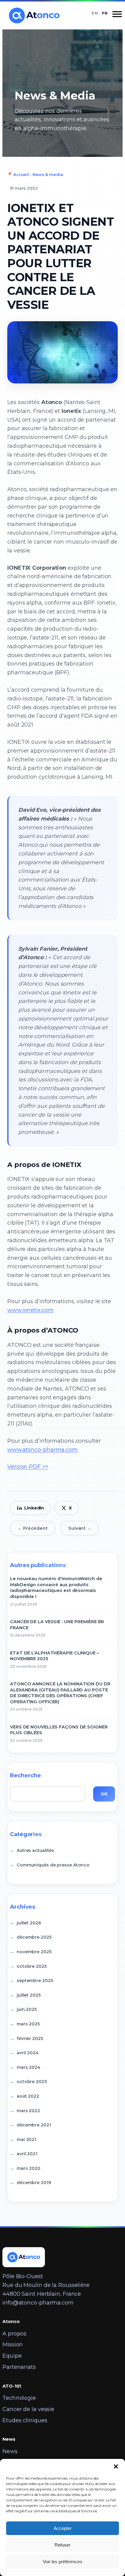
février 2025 (30, 2038)
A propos (14, 2334)
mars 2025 (28, 2024)
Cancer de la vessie (28, 2409)
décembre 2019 (34, 2183)
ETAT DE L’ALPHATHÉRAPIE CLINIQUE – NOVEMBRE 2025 (54, 1656)
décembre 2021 (34, 2125)
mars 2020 (29, 2168)
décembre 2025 (34, 1937)
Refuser (62, 2545)
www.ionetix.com (30, 1310)
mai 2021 (26, 2139)
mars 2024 (29, 2067)
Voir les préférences (62, 2562)
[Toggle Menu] (117, 16)
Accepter (63, 2528)
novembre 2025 (34, 1952)
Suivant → (80, 1528)
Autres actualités (35, 1850)
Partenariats (19, 2367)
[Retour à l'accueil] (33, 16)
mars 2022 (28, 2111)
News (10, 2451)
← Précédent (33, 1528)
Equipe (12, 2356)
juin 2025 (27, 2009)
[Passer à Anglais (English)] (95, 13)
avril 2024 (28, 2053)
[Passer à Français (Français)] (105, 13)
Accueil (21, 174)
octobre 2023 (32, 2082)
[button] (116, 2466)
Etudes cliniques (25, 2420)
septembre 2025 (35, 1981)
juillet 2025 (29, 1995)
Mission (13, 2345)
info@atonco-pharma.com (38, 2303)
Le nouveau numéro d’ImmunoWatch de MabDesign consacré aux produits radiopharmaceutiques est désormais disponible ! (56, 1588)
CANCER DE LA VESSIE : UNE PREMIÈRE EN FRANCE (57, 1625)
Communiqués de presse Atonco (53, 1865)
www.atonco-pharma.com (42, 1450)
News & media (48, 174)
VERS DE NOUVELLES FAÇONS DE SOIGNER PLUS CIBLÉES (59, 1730)
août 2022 (28, 2096)
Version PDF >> (28, 1467)
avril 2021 (27, 2154)
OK (104, 1794)
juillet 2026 (29, 1923)
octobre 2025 (32, 1966)
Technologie (19, 2398)
